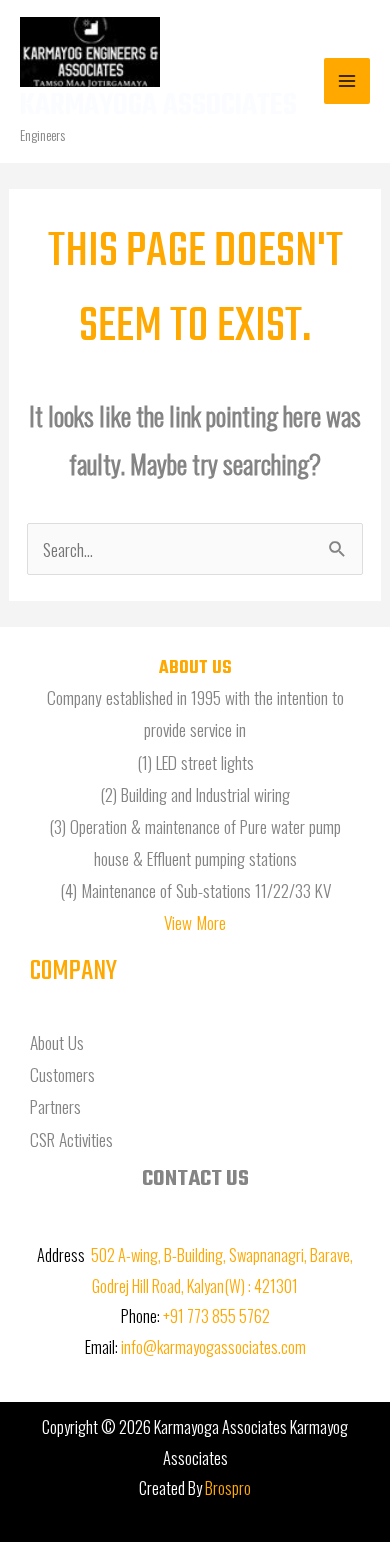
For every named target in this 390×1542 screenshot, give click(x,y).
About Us (57, 1042)
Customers (62, 1074)
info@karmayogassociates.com (213, 1346)
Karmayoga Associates (158, 106)
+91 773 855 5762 (216, 1315)
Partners (55, 1106)
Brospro (228, 1487)
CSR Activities (71, 1139)
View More (195, 922)
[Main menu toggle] (347, 81)
